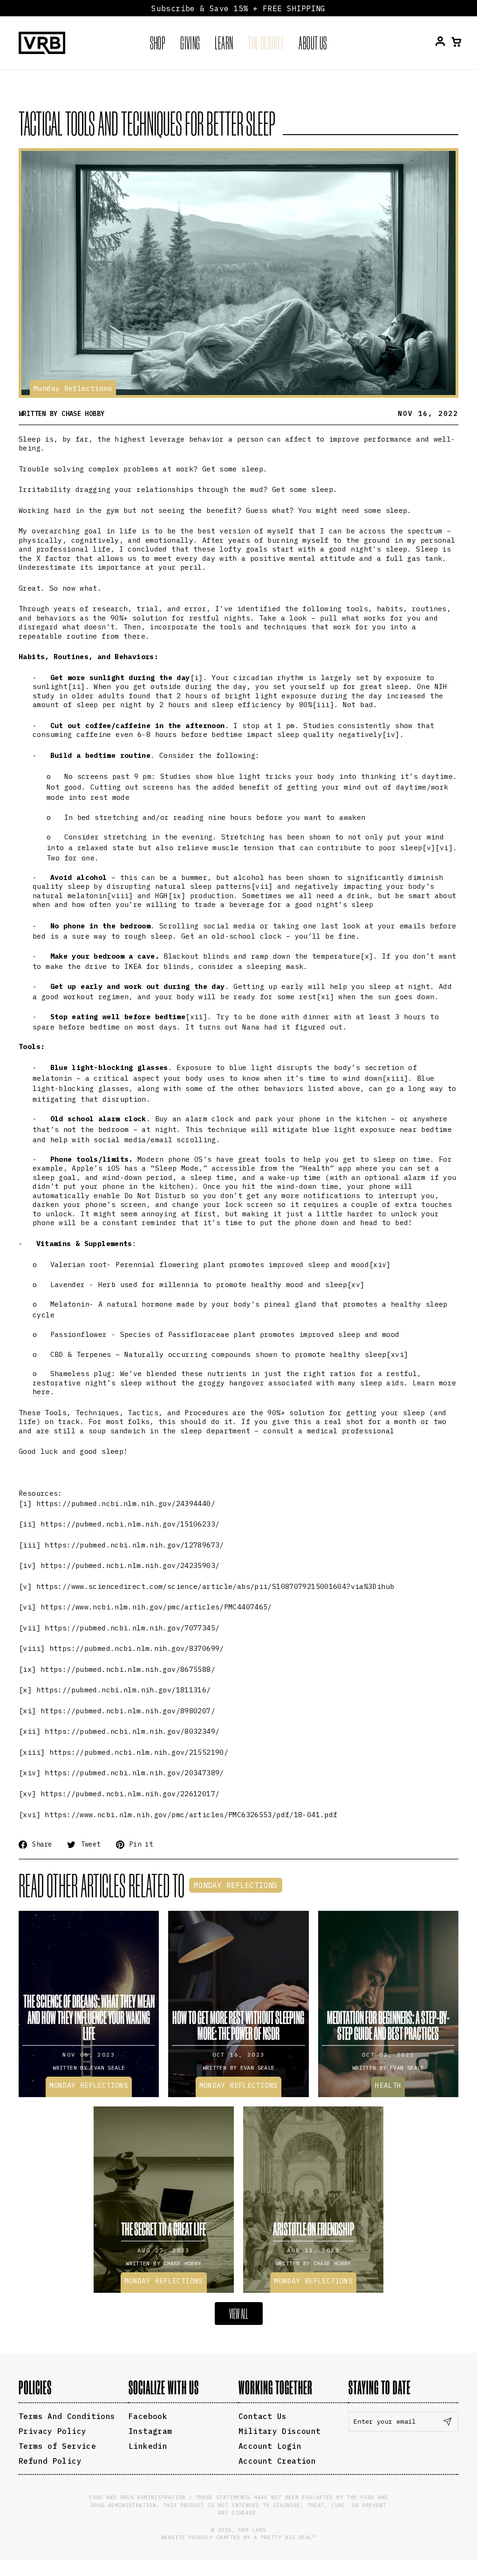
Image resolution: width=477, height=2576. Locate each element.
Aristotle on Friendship (313, 2229)
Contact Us (263, 2416)
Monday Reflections (73, 388)
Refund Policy (50, 2461)
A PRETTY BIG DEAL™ (285, 2537)
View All (239, 2314)
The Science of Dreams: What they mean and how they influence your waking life (89, 2017)
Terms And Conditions (67, 2416)
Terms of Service (57, 2446)
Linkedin (148, 2446)
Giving (190, 43)
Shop (158, 43)
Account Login (270, 2446)
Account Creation (277, 2461)
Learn (224, 43)
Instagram (150, 2431)
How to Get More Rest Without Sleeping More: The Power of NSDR (238, 2025)
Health (388, 2085)
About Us (313, 43)
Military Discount (279, 2431)
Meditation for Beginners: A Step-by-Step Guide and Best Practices (388, 2025)
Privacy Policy (52, 2431)
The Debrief (266, 43)
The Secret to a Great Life (164, 2229)
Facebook (148, 2416)
